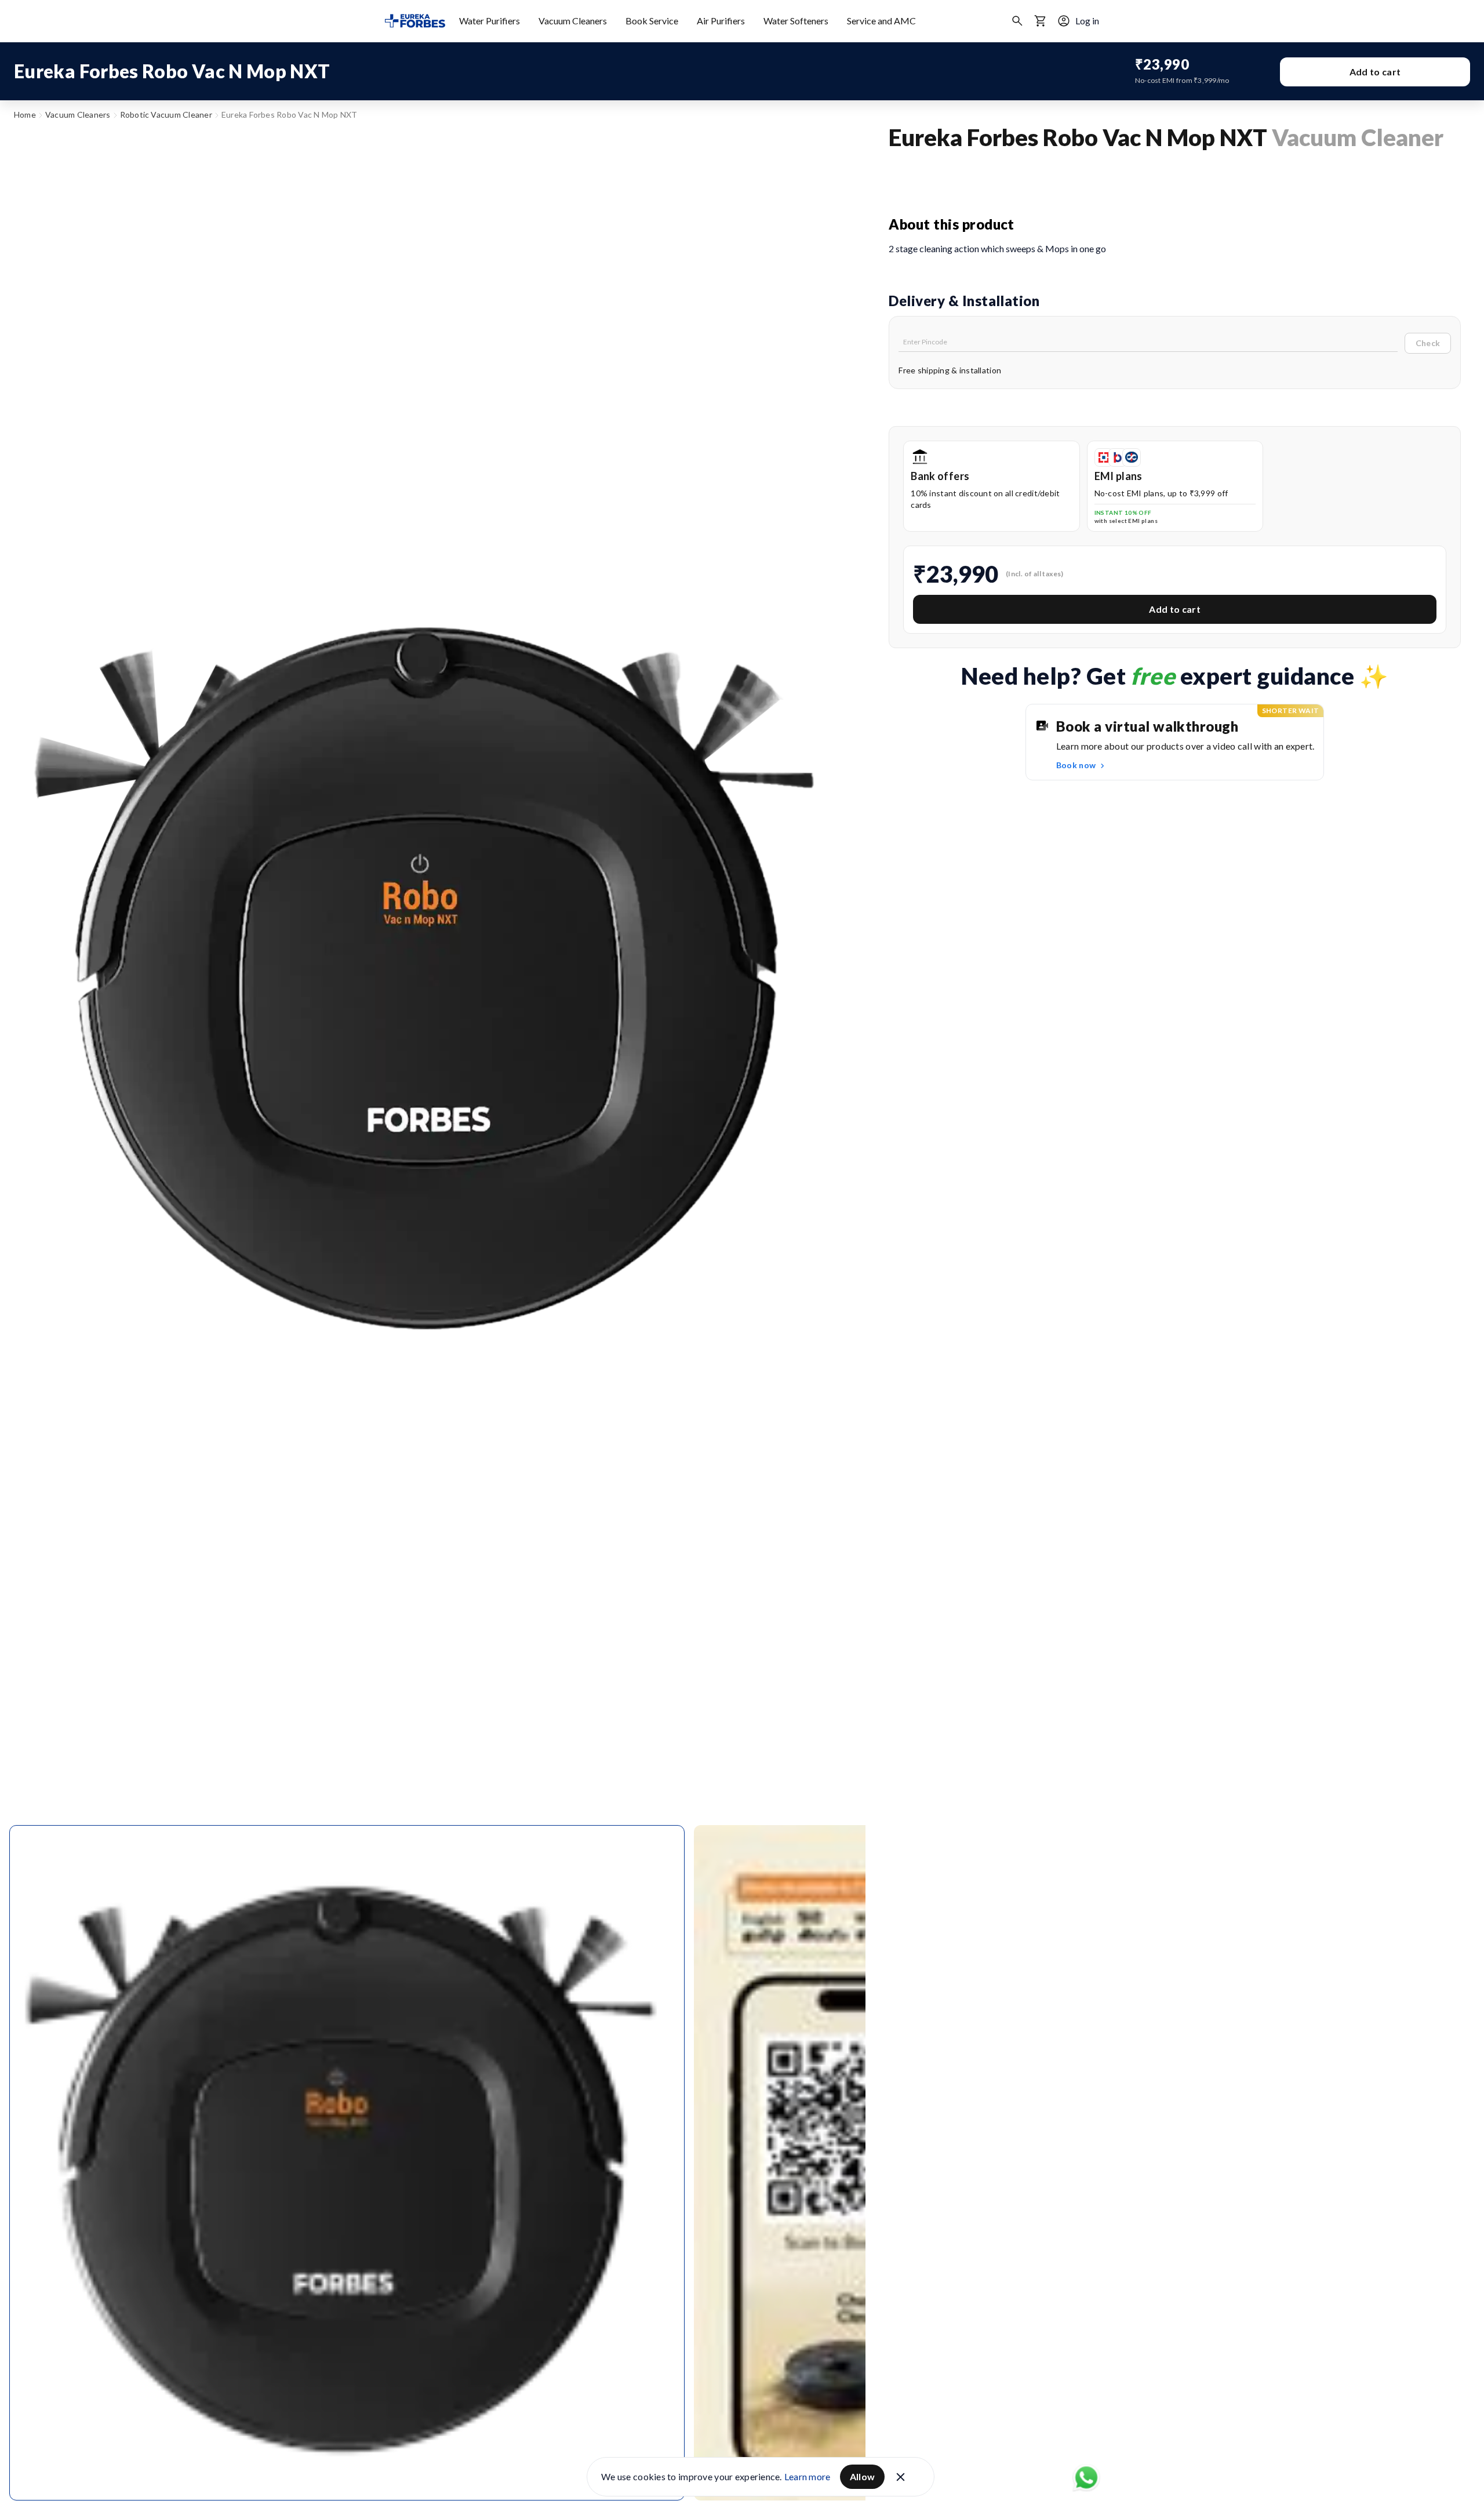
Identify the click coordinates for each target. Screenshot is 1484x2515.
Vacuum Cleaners (573, 21)
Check (1428, 343)
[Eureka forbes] (415, 21)
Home (25, 115)
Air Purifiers (721, 21)
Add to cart (1375, 72)
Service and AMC (881, 21)
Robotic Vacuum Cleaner (166, 115)
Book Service (652, 21)
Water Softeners (796, 21)
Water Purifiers (490, 21)
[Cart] (1041, 21)
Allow (863, 2476)
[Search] (1017, 21)
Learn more (808, 2476)
